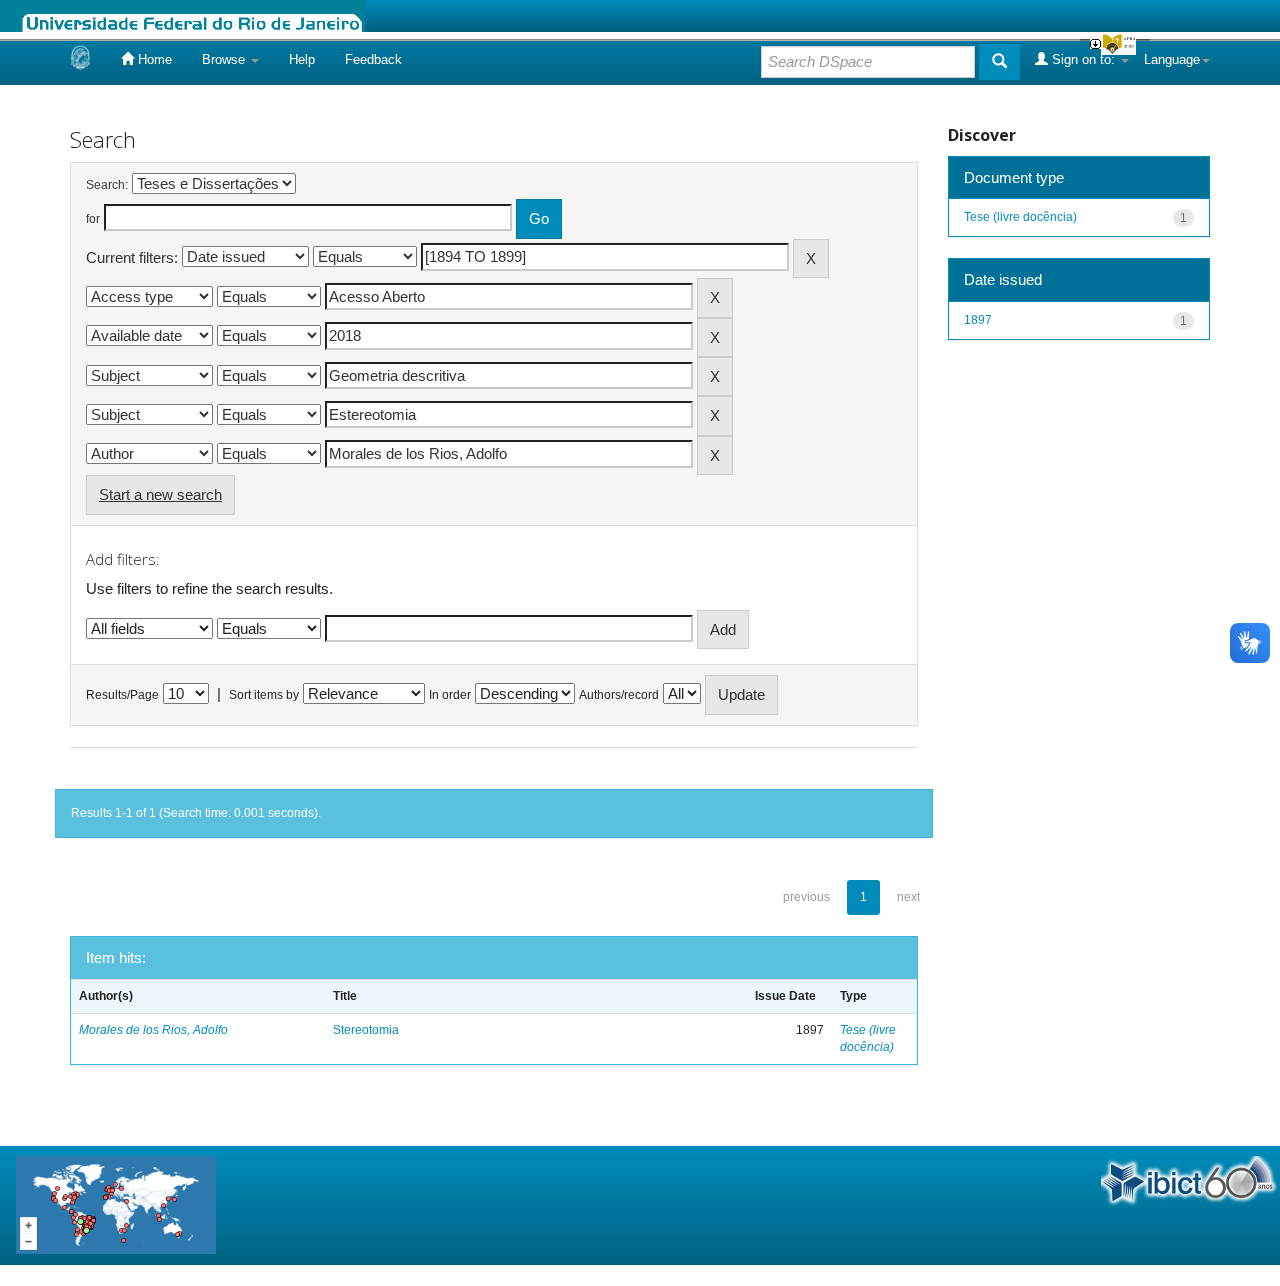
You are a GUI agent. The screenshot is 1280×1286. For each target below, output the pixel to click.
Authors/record (619, 695)
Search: (107, 185)
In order (450, 695)
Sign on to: (1083, 59)
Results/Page (122, 695)
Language (1172, 59)
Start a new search (160, 494)
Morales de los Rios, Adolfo (153, 1030)
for (93, 219)
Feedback (373, 59)
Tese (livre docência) (1020, 217)
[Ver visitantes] (116, 1203)
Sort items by (264, 695)
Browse (225, 59)
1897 (978, 320)
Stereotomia (366, 1030)
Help (302, 59)
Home (153, 59)
